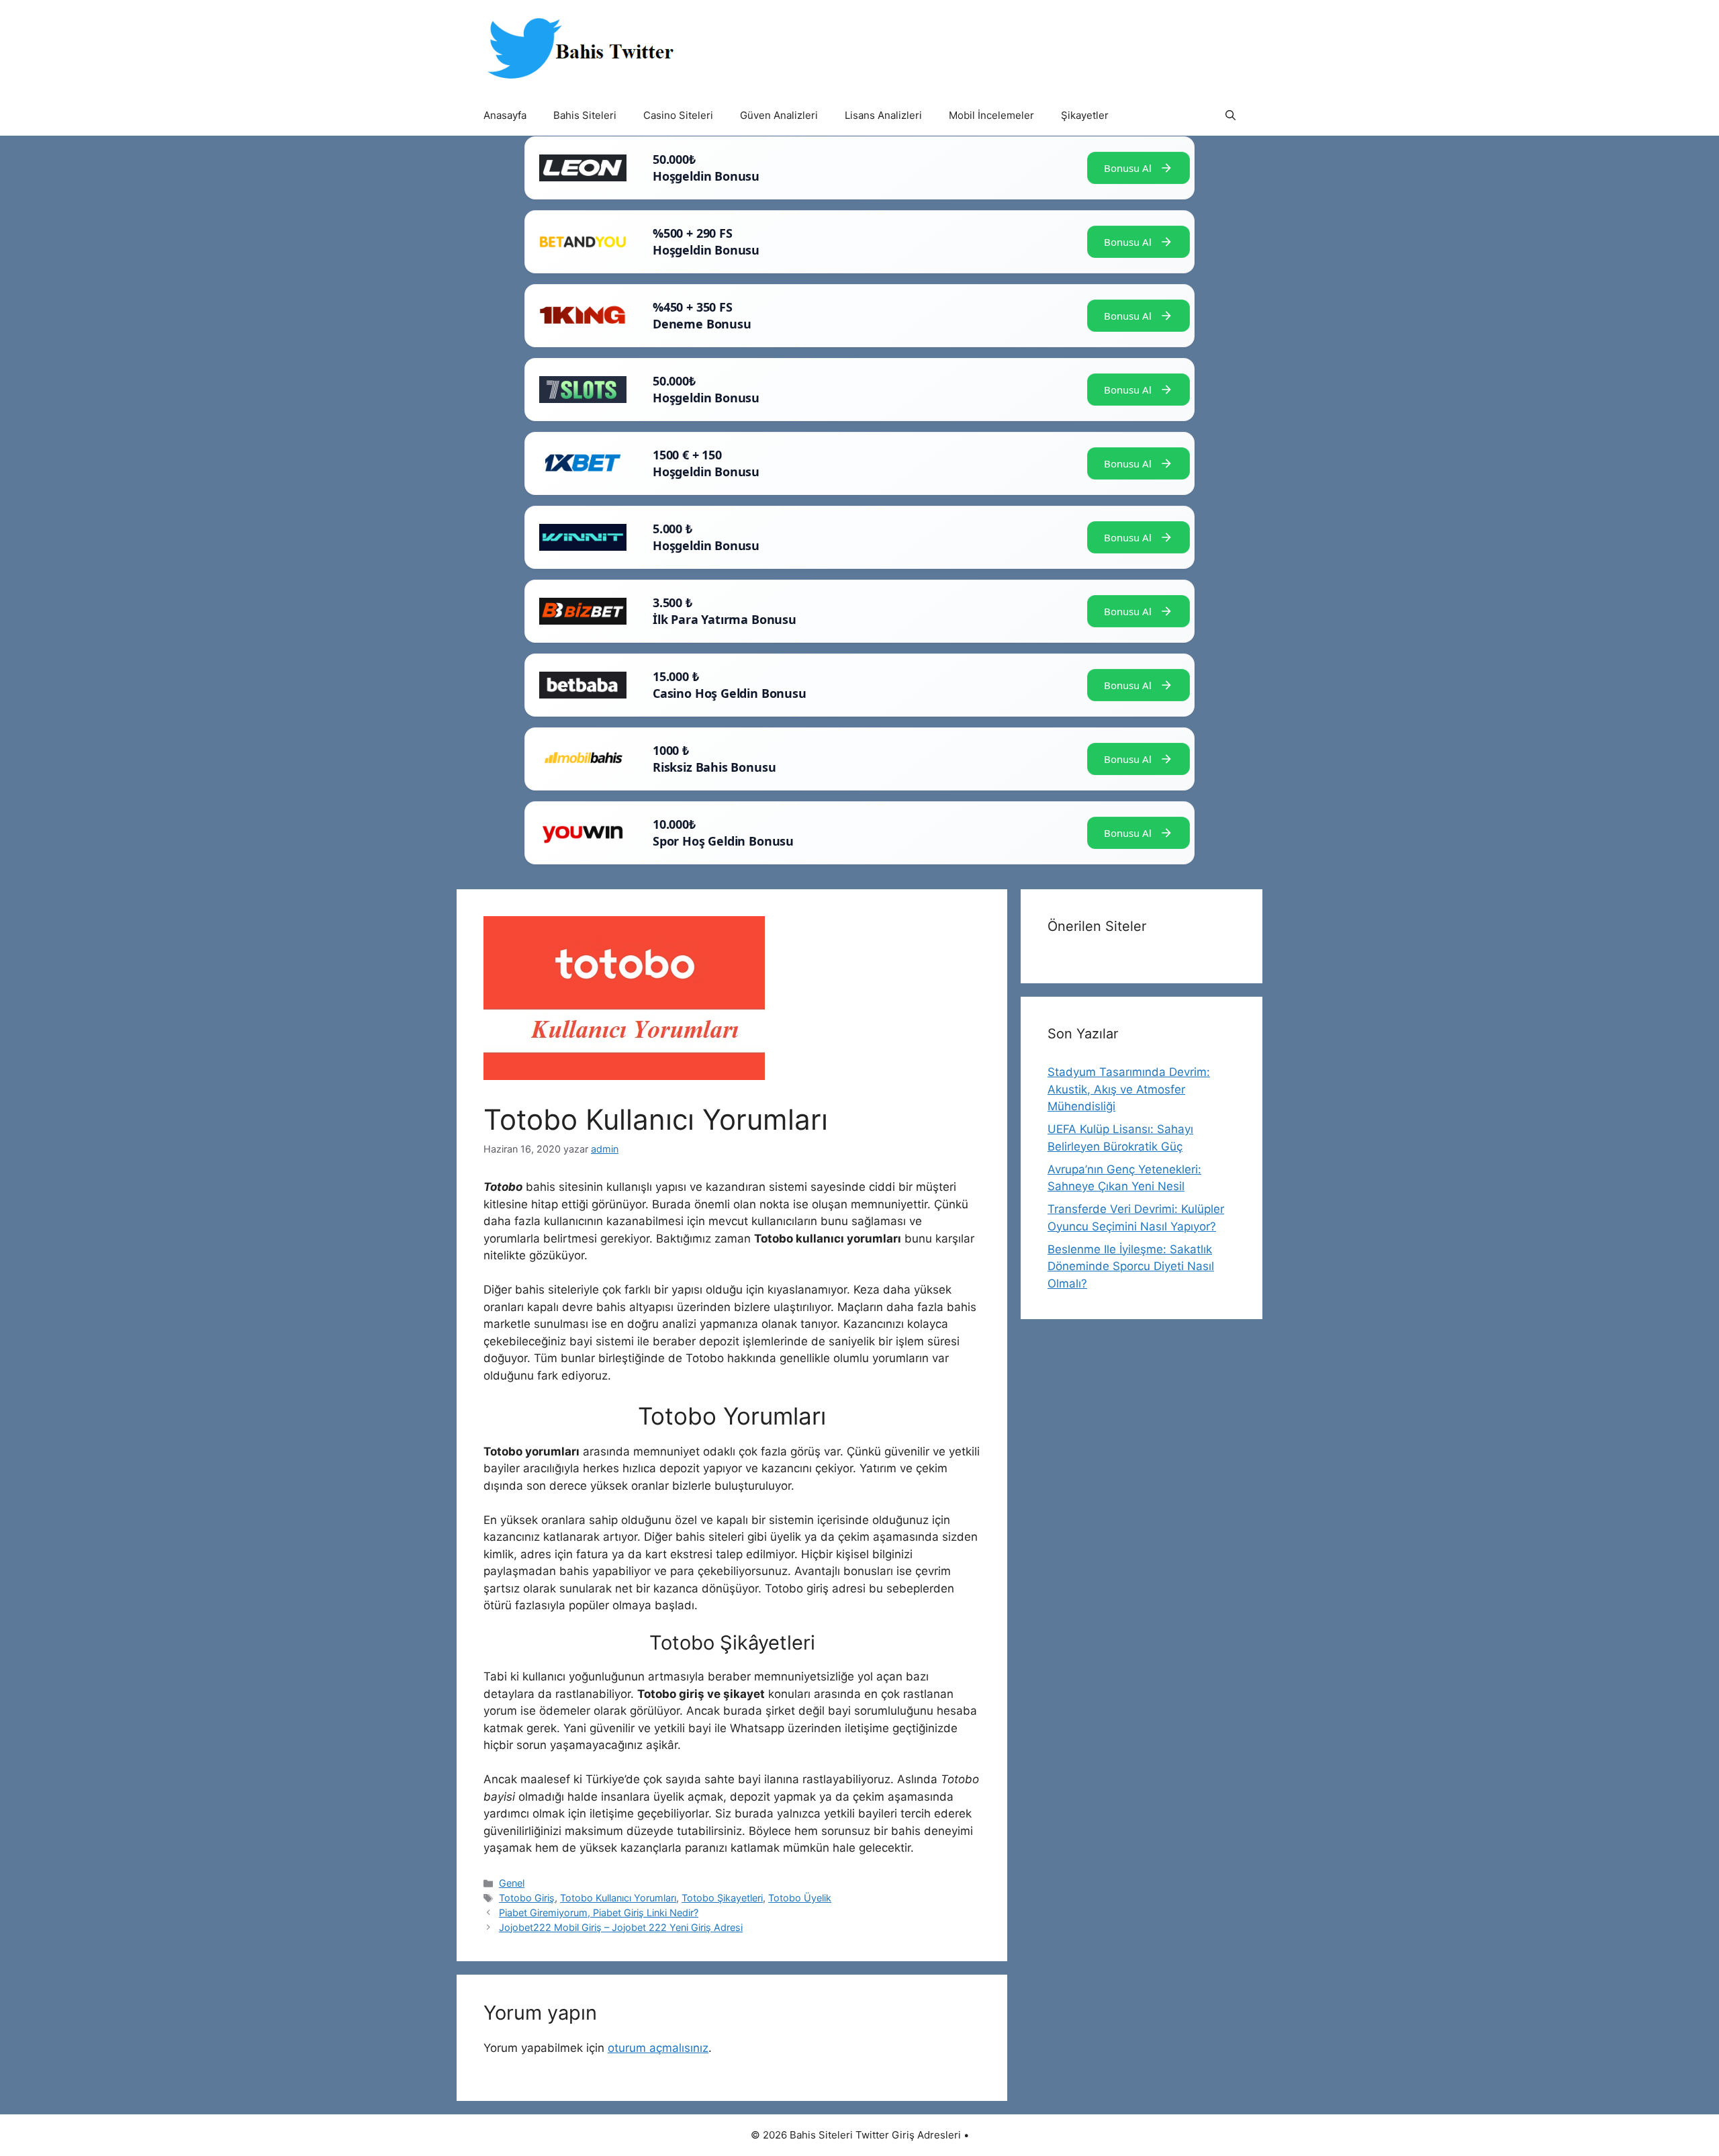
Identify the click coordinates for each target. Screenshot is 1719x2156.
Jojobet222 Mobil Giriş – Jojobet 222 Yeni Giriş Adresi (621, 1927)
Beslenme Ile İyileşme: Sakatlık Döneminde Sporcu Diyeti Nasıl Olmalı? (1131, 1266)
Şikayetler (1085, 115)
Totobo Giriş (527, 1898)
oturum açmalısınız (658, 2048)
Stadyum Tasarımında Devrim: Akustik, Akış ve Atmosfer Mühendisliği (1129, 1089)
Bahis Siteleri (585, 115)
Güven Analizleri (779, 115)
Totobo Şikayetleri (722, 1898)
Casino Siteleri (678, 115)
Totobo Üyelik (800, 1898)
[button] (1230, 116)
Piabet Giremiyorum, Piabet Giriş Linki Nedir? (599, 1913)
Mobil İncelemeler (991, 115)
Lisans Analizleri (883, 115)
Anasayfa (505, 115)
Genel (512, 1883)
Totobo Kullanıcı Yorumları (618, 1898)
